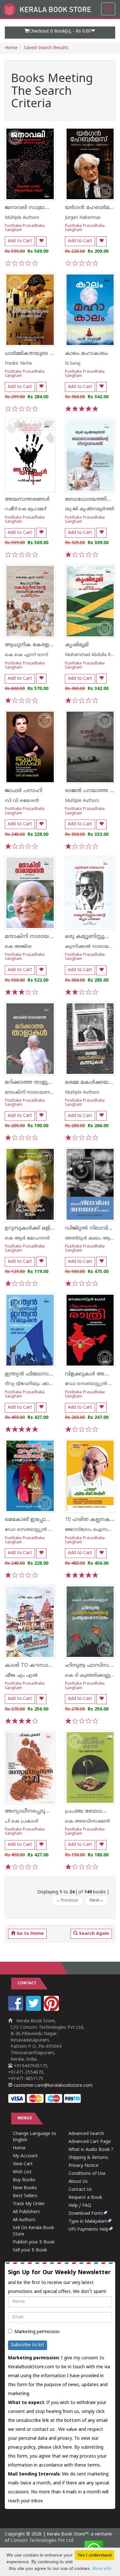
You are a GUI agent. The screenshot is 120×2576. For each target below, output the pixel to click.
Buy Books (24, 2180)
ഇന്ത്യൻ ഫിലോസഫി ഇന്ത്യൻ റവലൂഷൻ (54, 1374)
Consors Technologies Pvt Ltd (42, 2541)
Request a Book (85, 2198)
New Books (25, 2188)
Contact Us (80, 2190)
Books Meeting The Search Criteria (52, 92)
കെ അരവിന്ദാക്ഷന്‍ (88, 1821)
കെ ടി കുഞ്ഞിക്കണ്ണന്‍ (90, 1676)
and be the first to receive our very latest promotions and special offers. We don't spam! (59, 2282)
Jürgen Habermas (83, 218)
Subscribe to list (28, 2345)
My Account (25, 2156)
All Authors (24, 2220)
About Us (78, 2182)
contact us (44, 2430)
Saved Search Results (46, 48)
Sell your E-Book (30, 2250)
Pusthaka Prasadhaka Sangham (25, 228)
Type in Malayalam (88, 2222)
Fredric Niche (18, 364)
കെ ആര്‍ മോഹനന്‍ (27, 1238)
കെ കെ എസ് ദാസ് (26, 655)
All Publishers (26, 2212)
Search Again (93, 1934)
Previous (67, 1901)
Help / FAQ (80, 2206)
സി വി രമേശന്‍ (22, 801)
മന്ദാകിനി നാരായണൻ (33, 937)
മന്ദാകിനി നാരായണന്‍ (30, 1093)
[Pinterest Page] (52, 2010)
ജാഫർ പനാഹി (24, 791)
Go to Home (30, 1934)
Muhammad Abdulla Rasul (92, 655)
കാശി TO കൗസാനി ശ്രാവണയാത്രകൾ (54, 1666)
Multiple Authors (22, 218)
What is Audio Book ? (91, 2150)
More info (102, 2568)
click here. (64, 2448)
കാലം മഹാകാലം (87, 354)
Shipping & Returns (88, 2158)
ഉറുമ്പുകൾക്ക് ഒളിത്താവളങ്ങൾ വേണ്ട (53, 1228)
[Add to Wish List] (41, 241)
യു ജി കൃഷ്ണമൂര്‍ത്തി (90, 509)
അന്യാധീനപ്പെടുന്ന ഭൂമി (34, 1811)
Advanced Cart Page (90, 2142)
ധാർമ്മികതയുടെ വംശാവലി (40, 354)
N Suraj (73, 364)
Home (11, 48)
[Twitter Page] (34, 2010)
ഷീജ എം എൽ (21, 1676)
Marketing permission (37, 2332)
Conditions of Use (87, 2174)
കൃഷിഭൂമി (77, 645)
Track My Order (29, 2204)
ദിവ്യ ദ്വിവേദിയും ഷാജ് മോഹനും (41, 1384)
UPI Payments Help (89, 2230)
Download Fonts (86, 2214)
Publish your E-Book (34, 2242)
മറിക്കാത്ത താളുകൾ (32, 1082)
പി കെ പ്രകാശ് (21, 1821)
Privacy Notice (84, 2166)
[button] (60, 33)
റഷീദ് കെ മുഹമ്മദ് (26, 509)
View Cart (23, 2164)
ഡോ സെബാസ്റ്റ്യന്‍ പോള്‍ (34, 1530)
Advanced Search (86, 2134)
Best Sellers (25, 2196)
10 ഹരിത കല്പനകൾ (90, 1520)
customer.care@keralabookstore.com (52, 2086)
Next (97, 1901)
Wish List (22, 2172)
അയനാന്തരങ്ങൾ (27, 499)
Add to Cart (20, 241)
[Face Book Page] (16, 2010)
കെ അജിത (18, 947)
